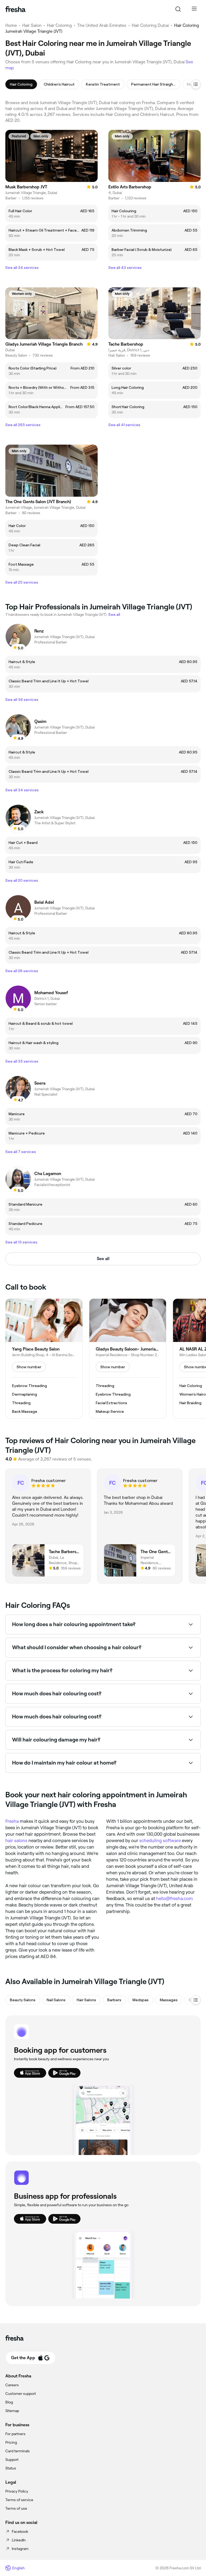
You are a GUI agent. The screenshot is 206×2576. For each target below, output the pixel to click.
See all (103, 1259)
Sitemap (12, 2411)
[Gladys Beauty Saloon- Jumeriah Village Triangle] (128, 1359)
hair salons (16, 1840)
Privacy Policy (17, 2491)
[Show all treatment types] (196, 84)
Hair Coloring (59, 25)
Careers (12, 2385)
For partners (15, 2434)
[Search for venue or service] (178, 9)
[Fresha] (15, 9)
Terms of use (16, 2508)
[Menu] (194, 9)
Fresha (12, 1821)
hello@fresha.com (174, 1898)
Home (11, 25)
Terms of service (19, 2500)
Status (11, 2468)
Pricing (11, 2442)
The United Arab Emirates (102, 25)
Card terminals (18, 2451)
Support (12, 2460)
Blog (9, 2402)
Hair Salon (32, 25)
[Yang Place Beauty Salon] (44, 1359)
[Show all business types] (196, 2000)
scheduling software (160, 1840)
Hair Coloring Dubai (150, 25)
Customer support (21, 2394)
